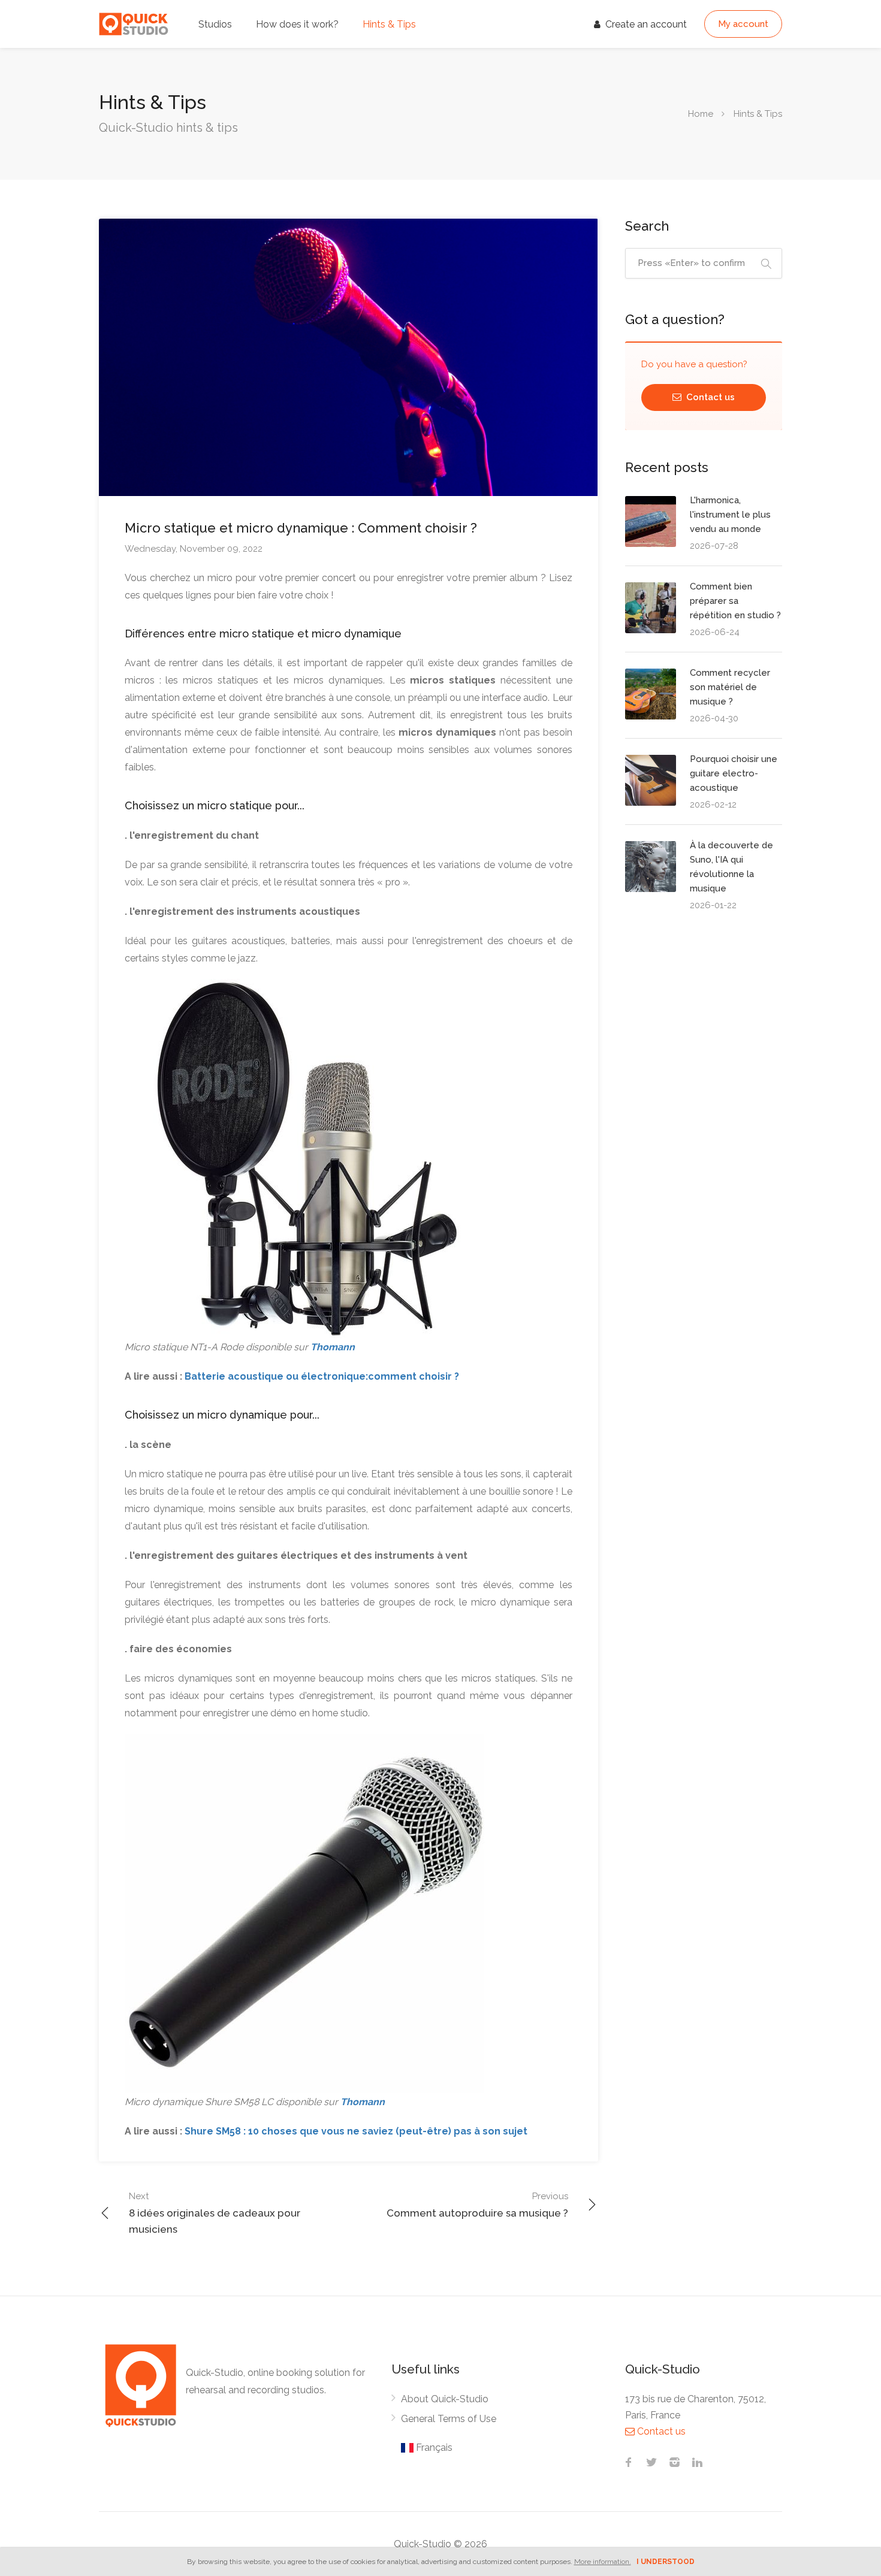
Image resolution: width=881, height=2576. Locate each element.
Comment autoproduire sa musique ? (477, 2205)
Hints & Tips (389, 24)
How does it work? (297, 24)
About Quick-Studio (445, 2399)
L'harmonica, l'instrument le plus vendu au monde (730, 515)
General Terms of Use (449, 2419)
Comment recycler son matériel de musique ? (730, 687)
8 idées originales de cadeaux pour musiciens (215, 2213)
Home (701, 114)
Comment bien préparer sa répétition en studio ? (735, 601)
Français (433, 2447)
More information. (603, 2562)
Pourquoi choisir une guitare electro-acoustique (734, 773)
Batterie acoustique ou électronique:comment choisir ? (322, 1376)
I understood (666, 2562)
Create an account (645, 24)
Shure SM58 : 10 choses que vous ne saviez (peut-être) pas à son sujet (356, 2131)
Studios (215, 24)
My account (743, 24)
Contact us (709, 397)
